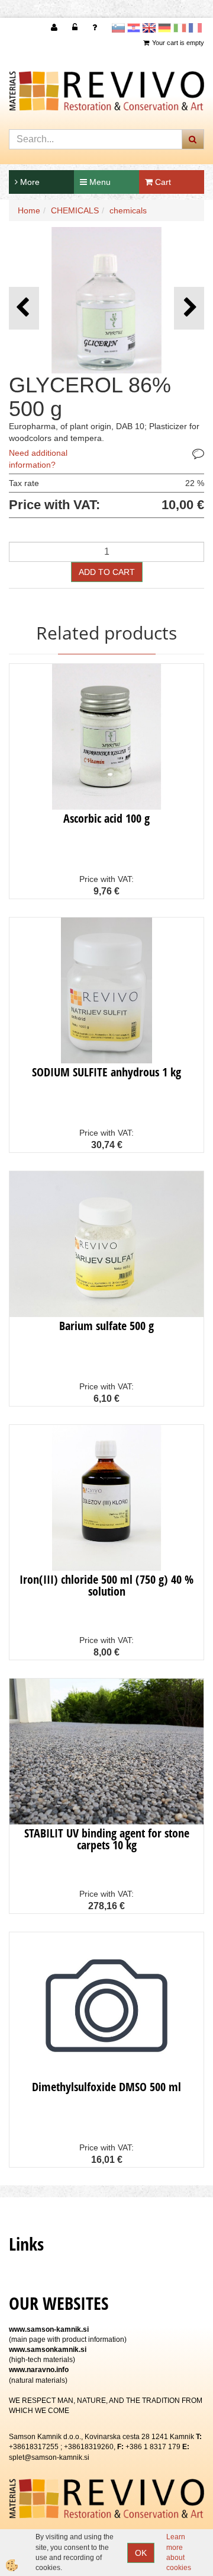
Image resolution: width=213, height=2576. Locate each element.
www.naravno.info (39, 2370)
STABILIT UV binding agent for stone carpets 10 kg (107, 1839)
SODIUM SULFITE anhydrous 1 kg (106, 1072)
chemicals (128, 210)
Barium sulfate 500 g (106, 1326)
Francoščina (195, 28)
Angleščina (149, 28)
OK (141, 2553)
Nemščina (164, 28)
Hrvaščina (134, 28)
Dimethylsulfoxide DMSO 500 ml (106, 2087)
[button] (189, 308)
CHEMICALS (75, 210)
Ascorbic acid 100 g (106, 818)
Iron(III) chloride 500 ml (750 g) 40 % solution (106, 1585)
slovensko (118, 28)
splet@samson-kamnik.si (49, 2457)
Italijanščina (180, 28)
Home (29, 210)
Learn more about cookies (179, 2552)
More (29, 182)
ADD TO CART (107, 572)
